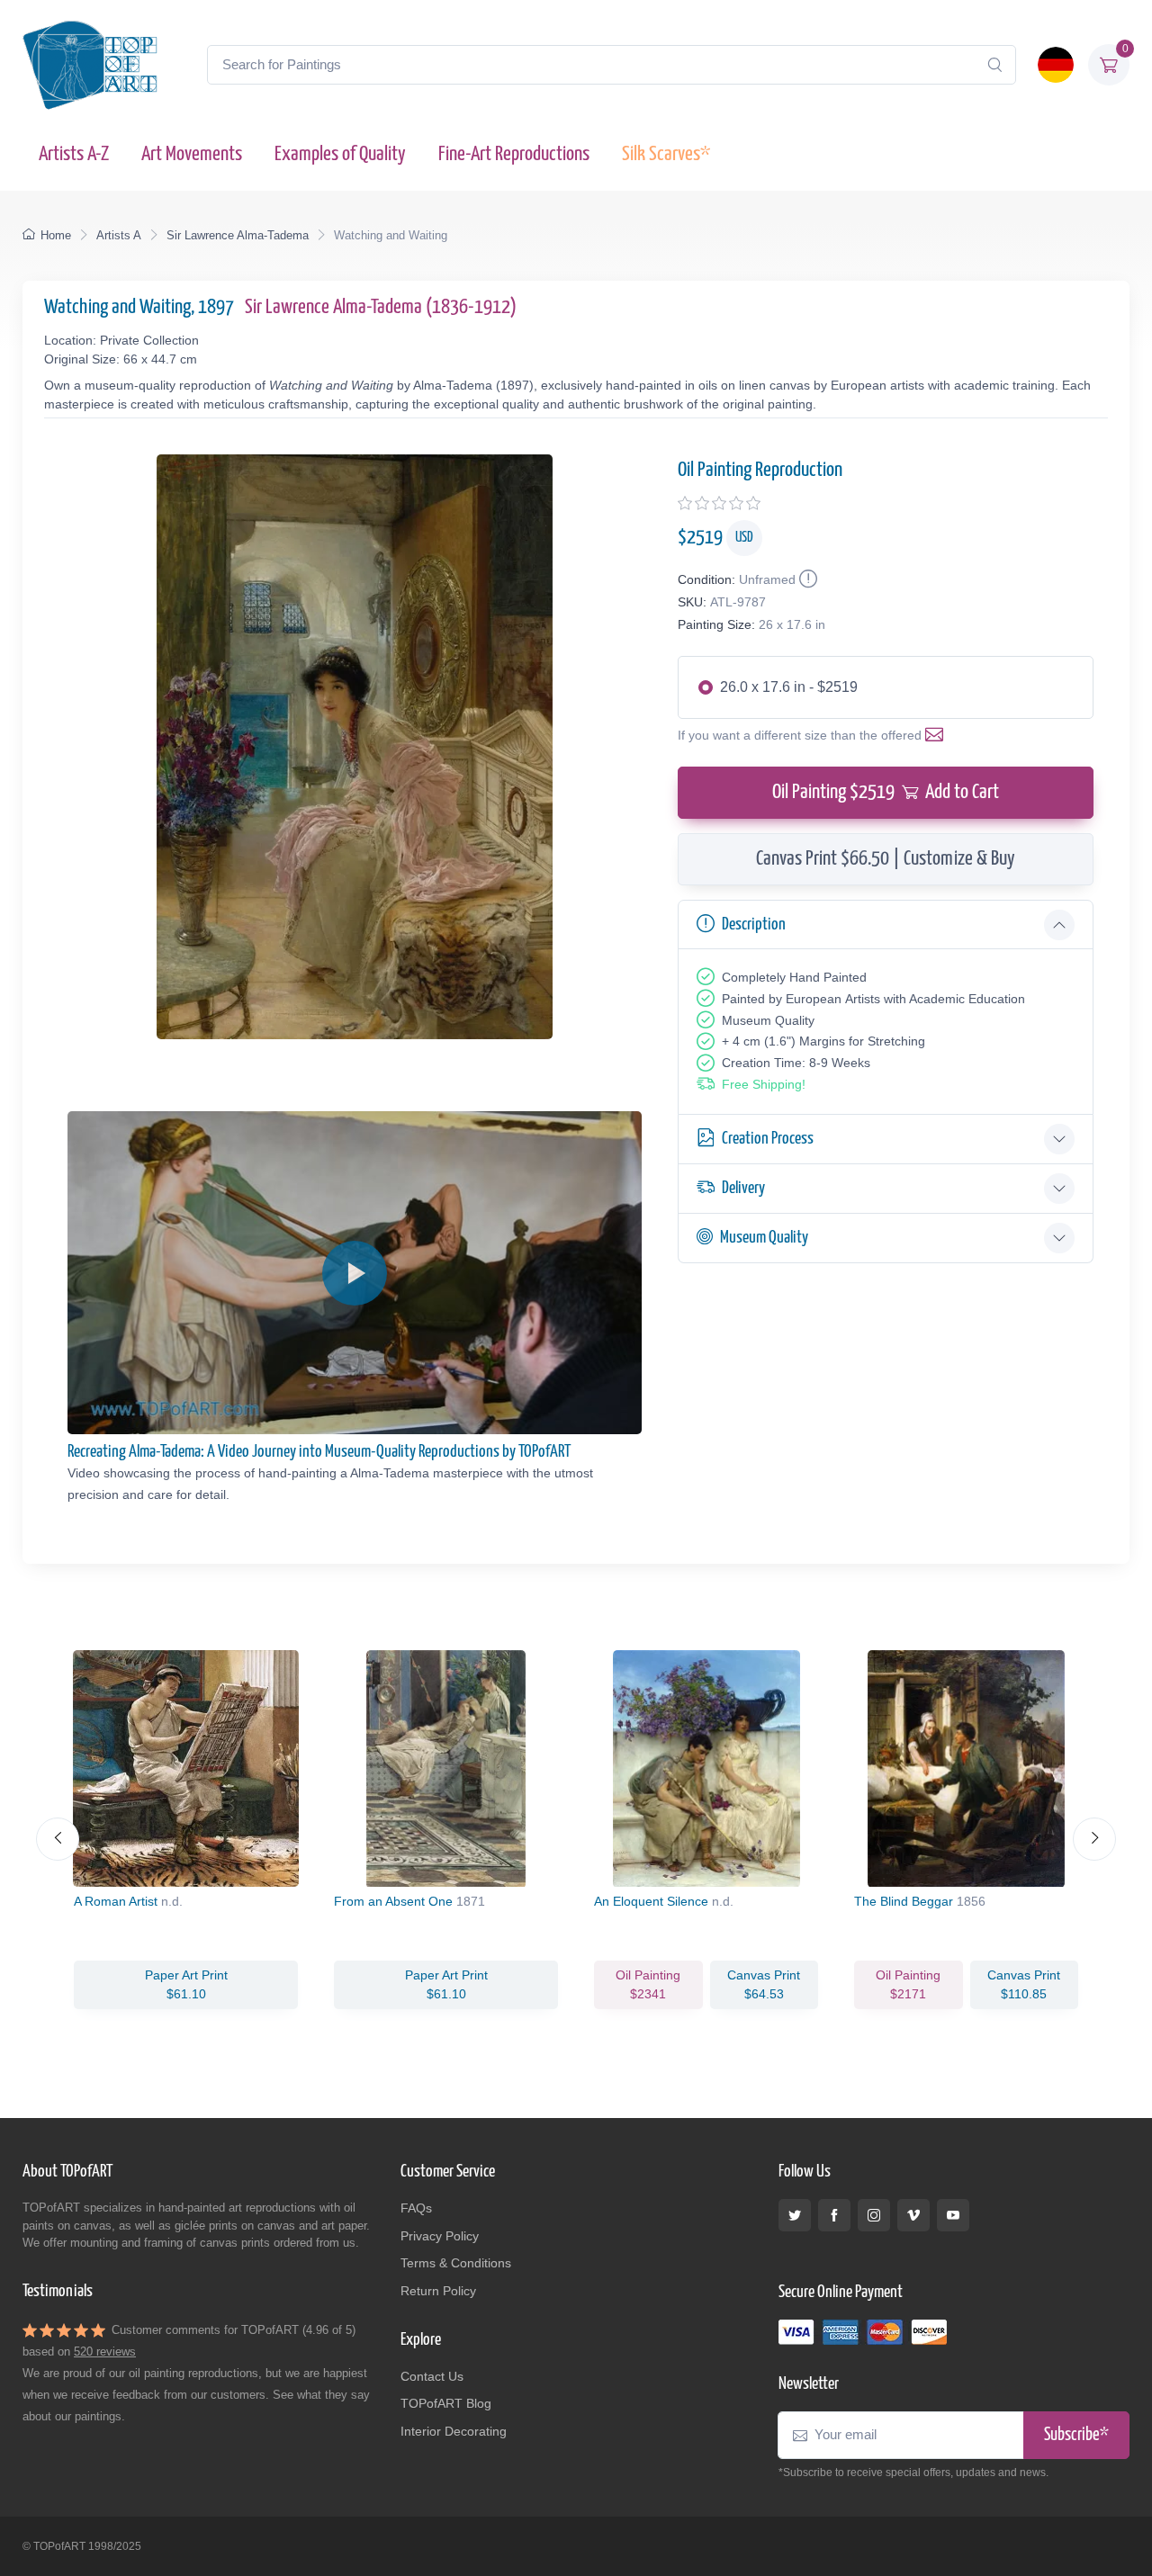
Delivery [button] (743, 1188)
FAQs (416, 2208)
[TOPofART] (90, 65)
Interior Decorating (454, 2431)
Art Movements (192, 154)
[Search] (994, 65)
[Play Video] (355, 1273)
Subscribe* (1076, 2435)
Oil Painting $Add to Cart (886, 792)
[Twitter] (795, 2215)
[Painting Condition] (806, 579)
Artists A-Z (74, 154)
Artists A (119, 235)
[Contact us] (938, 735)
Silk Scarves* (666, 154)
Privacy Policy (440, 2236)
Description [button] (754, 924)
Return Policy (438, 2291)
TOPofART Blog (446, 2403)
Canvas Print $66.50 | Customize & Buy (886, 859)
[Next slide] (1094, 1839)
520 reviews (105, 2352)
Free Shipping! (764, 1084)
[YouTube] (953, 2215)
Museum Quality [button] (764, 1238)
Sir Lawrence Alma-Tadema (238, 235)
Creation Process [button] (768, 1139)
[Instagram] (874, 2215)
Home (56, 235)
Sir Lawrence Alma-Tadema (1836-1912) (381, 307)
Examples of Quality (340, 154)
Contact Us (432, 2376)
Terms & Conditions (456, 2263)
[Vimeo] (913, 2215)
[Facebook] (834, 2215)
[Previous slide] (58, 1839)
